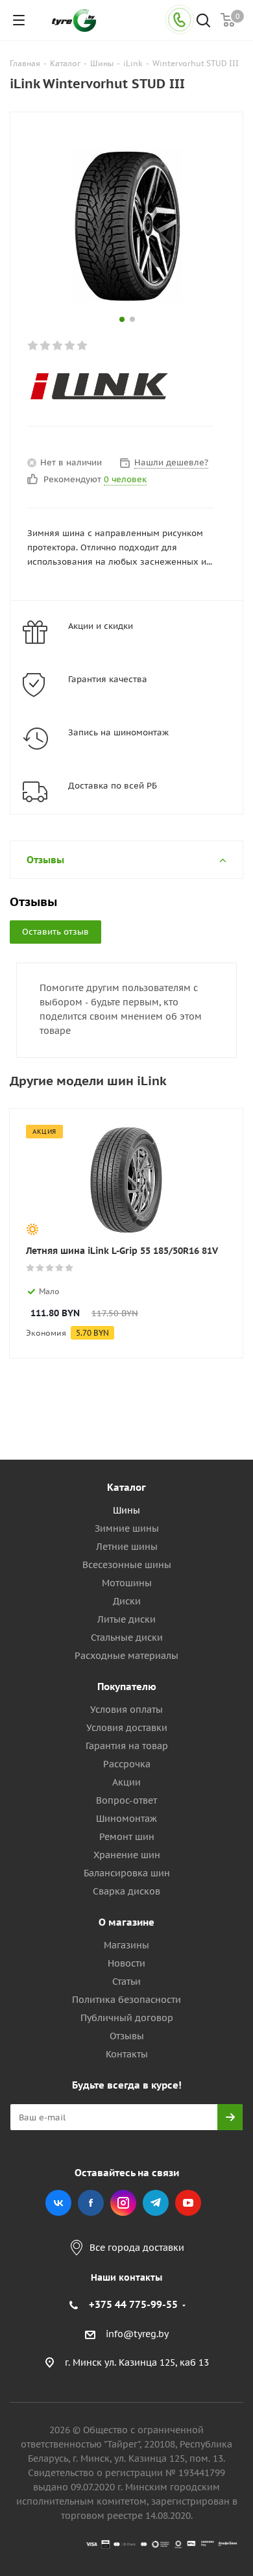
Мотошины (127, 1583)
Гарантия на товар (127, 1746)
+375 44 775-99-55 (133, 2304)
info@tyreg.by (137, 2334)
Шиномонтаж (126, 1819)
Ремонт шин (127, 1837)
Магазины (126, 1945)
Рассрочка (127, 1764)
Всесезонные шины (127, 1565)
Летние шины (127, 1547)
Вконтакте (58, 2203)
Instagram (123, 2203)
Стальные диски (127, 1638)
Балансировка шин (127, 1873)
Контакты (127, 2054)
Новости (126, 1963)
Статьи (126, 1981)
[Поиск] (203, 22)
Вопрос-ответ (126, 1800)
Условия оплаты (126, 1710)
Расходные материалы (126, 1656)
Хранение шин (127, 1855)
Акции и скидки (101, 626)
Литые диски (126, 1619)
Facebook (91, 2203)
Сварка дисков (126, 1891)
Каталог (126, 1487)
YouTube (188, 2203)
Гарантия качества (108, 679)
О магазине (126, 1922)
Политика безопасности (126, 2000)
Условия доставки (127, 1728)
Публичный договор (127, 2018)
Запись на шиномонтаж (118, 732)
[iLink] (116, 387)
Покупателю (127, 1687)
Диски (127, 1601)
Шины (126, 1510)
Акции (126, 1782)
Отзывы (127, 2036)
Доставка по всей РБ (113, 786)
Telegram (156, 2203)
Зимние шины (127, 1528)
